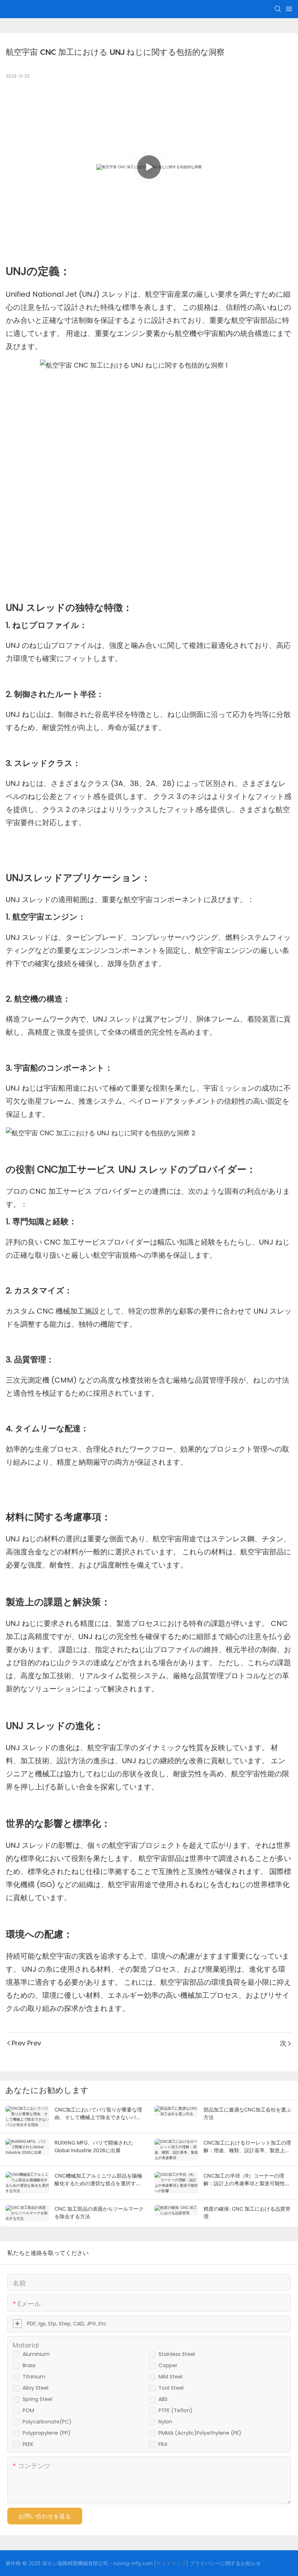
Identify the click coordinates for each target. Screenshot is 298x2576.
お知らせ (251, 2563)
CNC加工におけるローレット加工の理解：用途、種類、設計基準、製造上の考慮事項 (247, 2147)
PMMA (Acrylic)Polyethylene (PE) (200, 2433)
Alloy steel (35, 2388)
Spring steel (37, 2399)
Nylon (165, 2422)
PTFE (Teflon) (176, 2410)
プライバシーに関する (215, 2563)
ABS (163, 2399)
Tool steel (171, 2388)
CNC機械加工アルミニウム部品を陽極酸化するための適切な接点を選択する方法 (98, 2180)
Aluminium (36, 2354)
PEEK (28, 2444)
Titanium (34, 2377)
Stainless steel (177, 2354)
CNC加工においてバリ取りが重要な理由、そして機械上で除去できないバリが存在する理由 (98, 2114)
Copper (168, 2365)
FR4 (163, 2444)
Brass (29, 2365)
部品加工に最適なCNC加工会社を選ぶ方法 (247, 2113)
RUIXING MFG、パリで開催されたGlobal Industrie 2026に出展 (94, 2146)
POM (28, 2410)
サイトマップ (171, 2563)
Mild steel (170, 2377)
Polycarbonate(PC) (47, 2422)
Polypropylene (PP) (47, 2433)
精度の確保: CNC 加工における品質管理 (247, 2212)
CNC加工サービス (78, 1169)
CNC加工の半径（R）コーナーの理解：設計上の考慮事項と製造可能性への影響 (247, 2180)
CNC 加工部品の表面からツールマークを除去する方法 (99, 2212)
